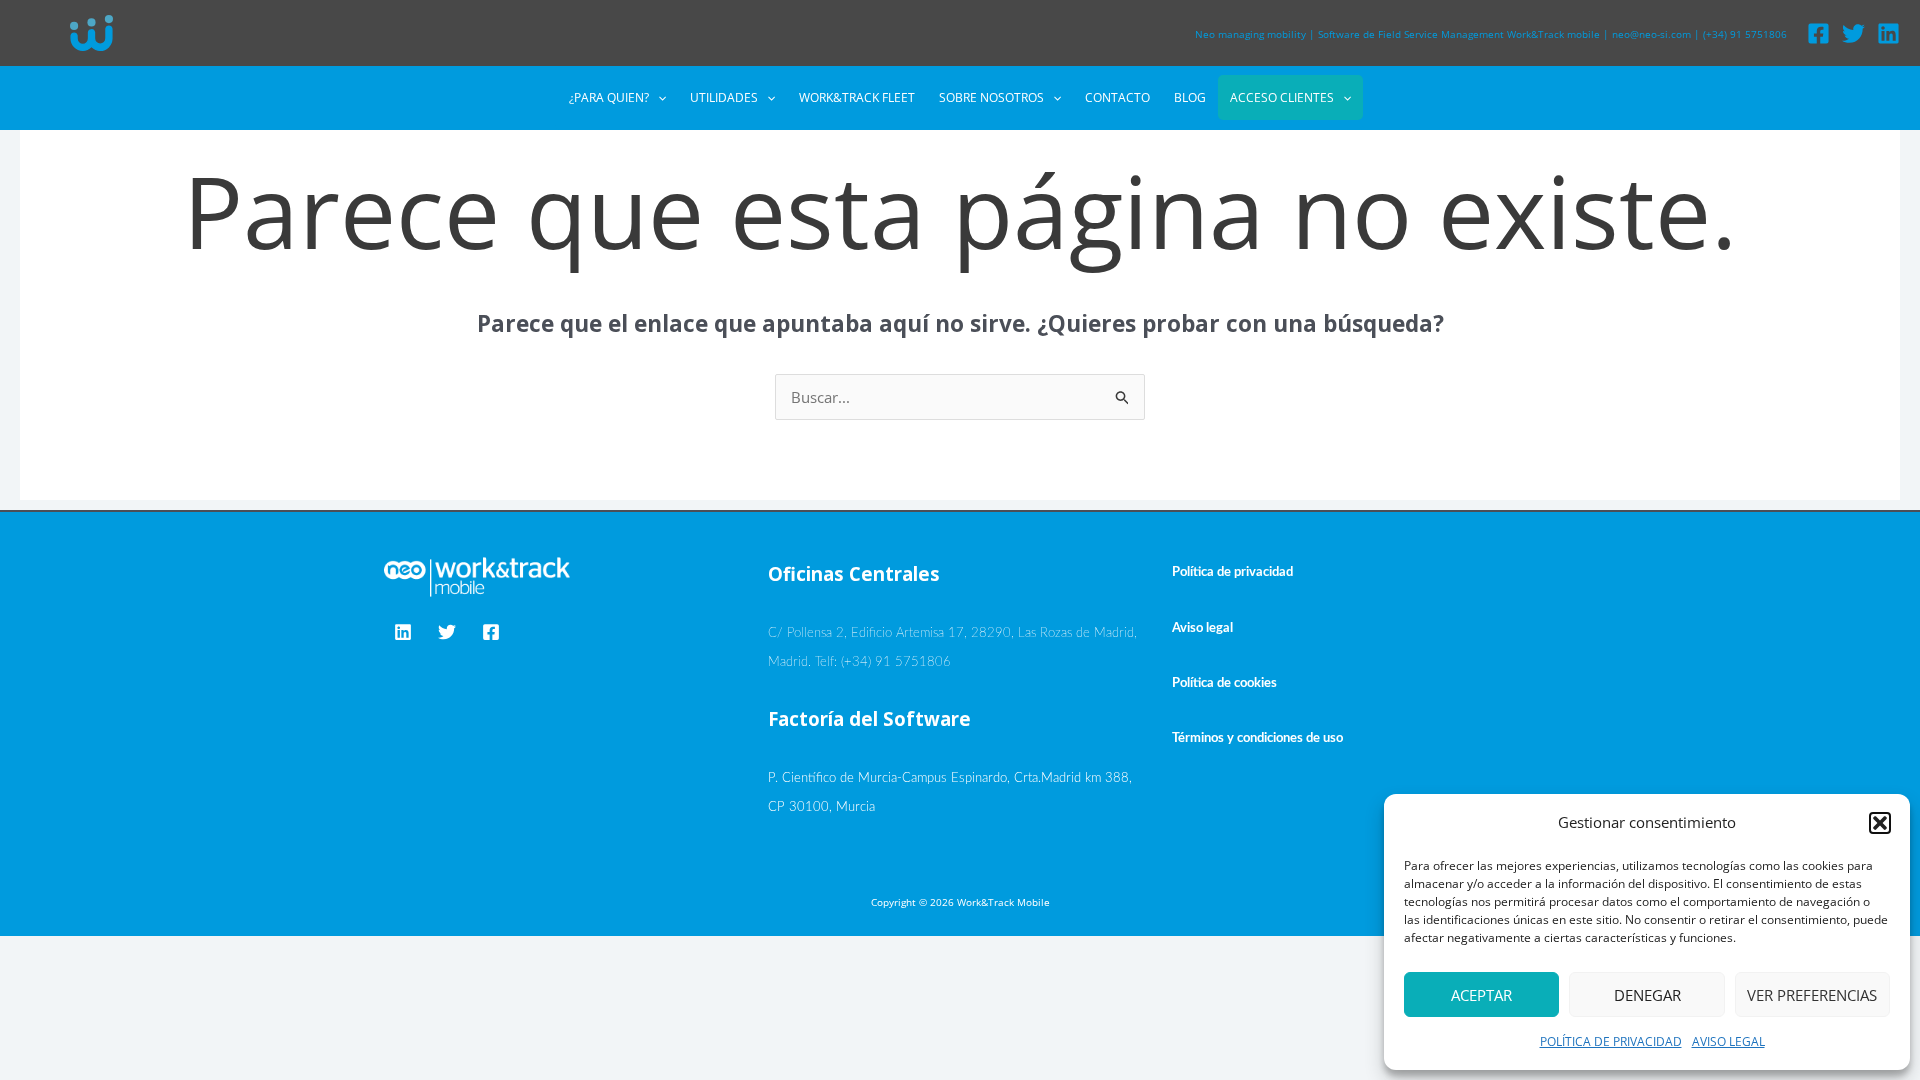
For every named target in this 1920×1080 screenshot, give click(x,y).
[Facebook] (1818, 33)
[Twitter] (1853, 33)
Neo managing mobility (1250, 34)
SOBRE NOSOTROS (991, 97)
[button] (1880, 823)
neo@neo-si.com (1651, 34)
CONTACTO (1117, 97)
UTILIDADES (724, 97)
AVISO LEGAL (1728, 1041)
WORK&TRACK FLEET (857, 97)
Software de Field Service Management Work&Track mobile (1459, 34)
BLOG (1190, 97)
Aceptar (1481, 995)
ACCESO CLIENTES (1282, 97)
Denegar (1647, 995)
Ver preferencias (1812, 995)
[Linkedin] (1888, 33)
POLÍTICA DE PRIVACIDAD (1611, 1041)
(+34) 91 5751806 (1745, 34)
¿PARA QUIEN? (609, 97)
